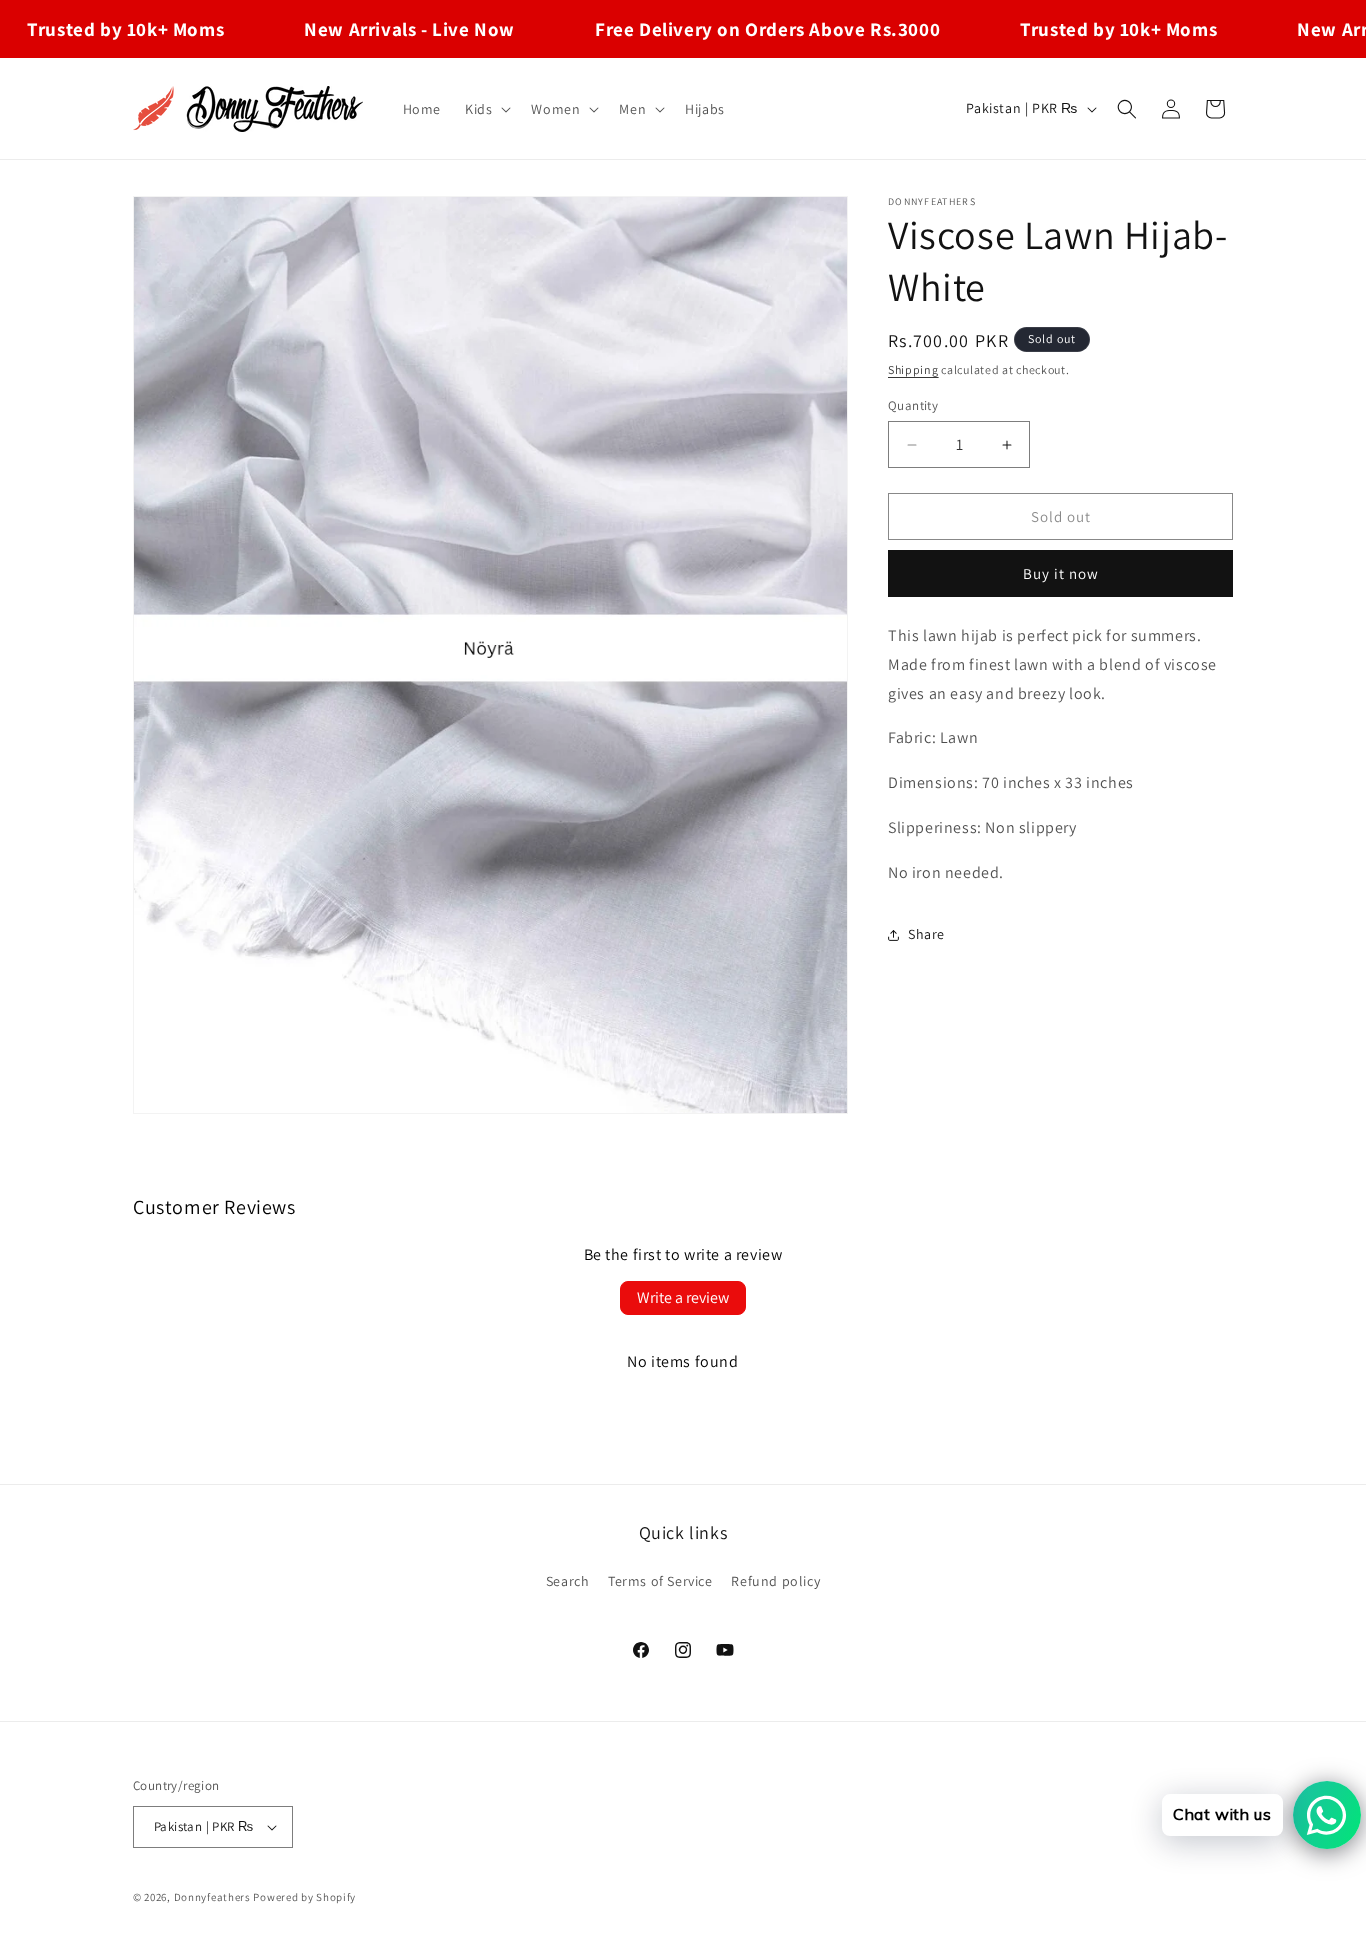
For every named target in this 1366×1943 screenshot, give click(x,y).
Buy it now (1061, 573)
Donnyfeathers (212, 1897)
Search (568, 1581)
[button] (486, 109)
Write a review (683, 1297)
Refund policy (775, 1581)
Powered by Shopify (304, 1897)
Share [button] (926, 934)
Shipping (913, 369)
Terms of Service (660, 1581)
